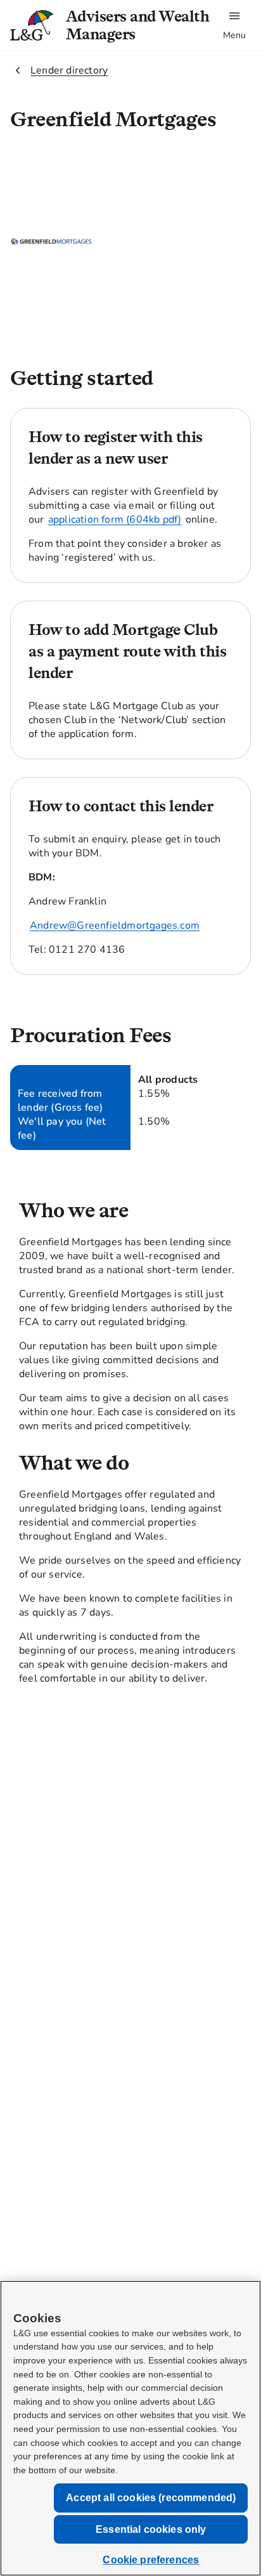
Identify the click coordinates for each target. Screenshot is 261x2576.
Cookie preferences (151, 2560)
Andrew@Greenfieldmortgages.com (115, 925)
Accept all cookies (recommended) (151, 2498)
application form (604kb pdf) (115, 520)
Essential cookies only (151, 2529)
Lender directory (69, 70)
